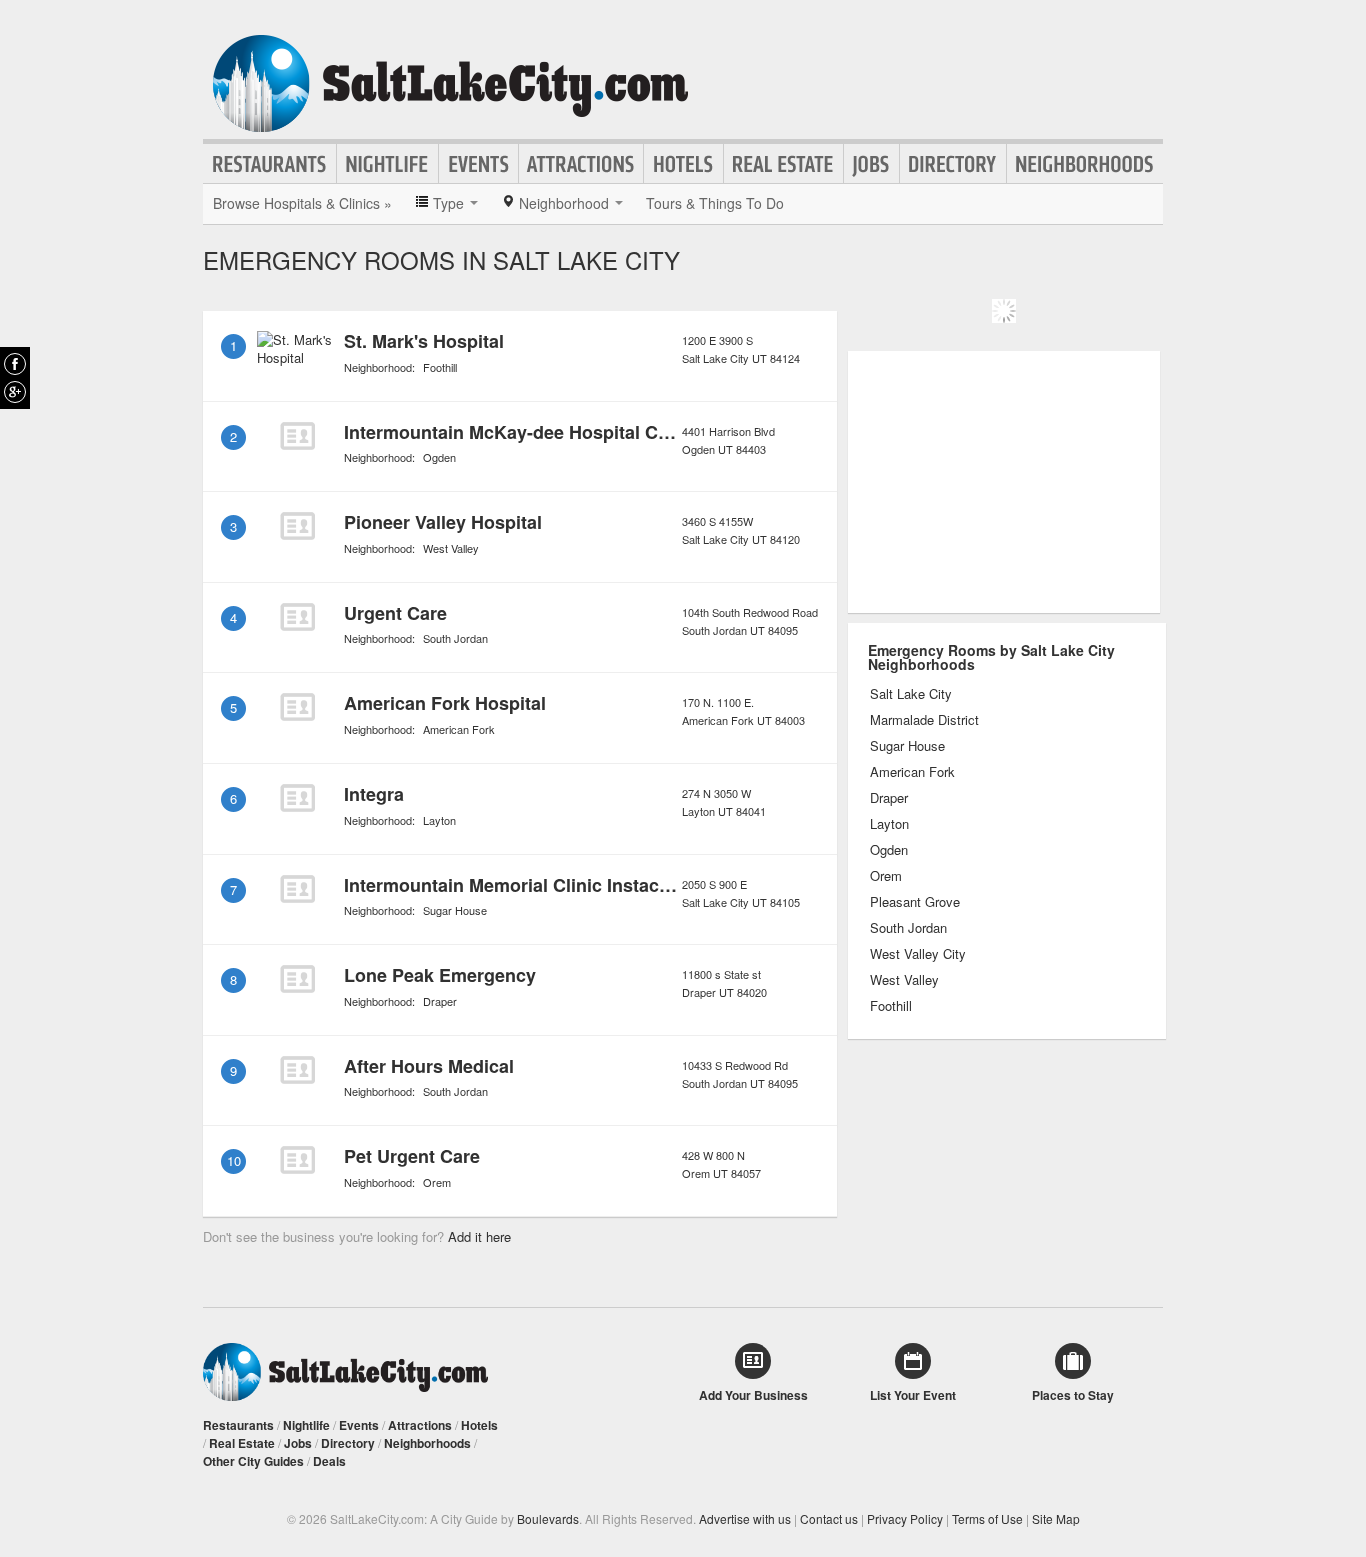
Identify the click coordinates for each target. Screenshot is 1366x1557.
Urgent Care (395, 613)
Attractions (581, 164)
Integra (374, 794)
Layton (439, 820)
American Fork (459, 729)
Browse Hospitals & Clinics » (302, 203)
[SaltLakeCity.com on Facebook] (15, 364)
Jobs (871, 164)
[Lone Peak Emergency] (297, 979)
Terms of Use (987, 1518)
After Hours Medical (429, 1066)
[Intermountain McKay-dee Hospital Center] (297, 436)
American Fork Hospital (445, 703)
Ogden (439, 457)
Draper (440, 1001)
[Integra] (297, 798)
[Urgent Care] (297, 617)
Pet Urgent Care (412, 1156)
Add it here (479, 1236)
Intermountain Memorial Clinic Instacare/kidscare (554, 885)
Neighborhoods (1085, 164)
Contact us (829, 1518)
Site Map (1056, 1518)
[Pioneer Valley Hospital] (297, 526)
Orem (437, 1182)
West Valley (451, 548)
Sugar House (455, 910)
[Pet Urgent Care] (297, 1160)
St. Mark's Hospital (424, 341)
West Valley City (918, 954)
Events (478, 164)
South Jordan (455, 638)
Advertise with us (745, 1518)
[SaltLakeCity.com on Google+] (15, 392)
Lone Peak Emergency (440, 975)
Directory (953, 164)
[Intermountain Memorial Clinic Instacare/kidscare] (297, 889)
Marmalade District (924, 720)
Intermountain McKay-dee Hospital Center (523, 432)
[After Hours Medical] (297, 1070)
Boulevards (548, 1518)
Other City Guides (253, 1461)
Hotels (683, 164)
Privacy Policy (905, 1518)
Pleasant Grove (915, 902)
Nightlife (387, 164)
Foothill (440, 367)
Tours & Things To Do (715, 203)
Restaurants (270, 164)
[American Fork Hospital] (297, 707)
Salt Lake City (911, 694)
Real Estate (783, 164)
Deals (329, 1461)
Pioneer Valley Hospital (443, 522)
